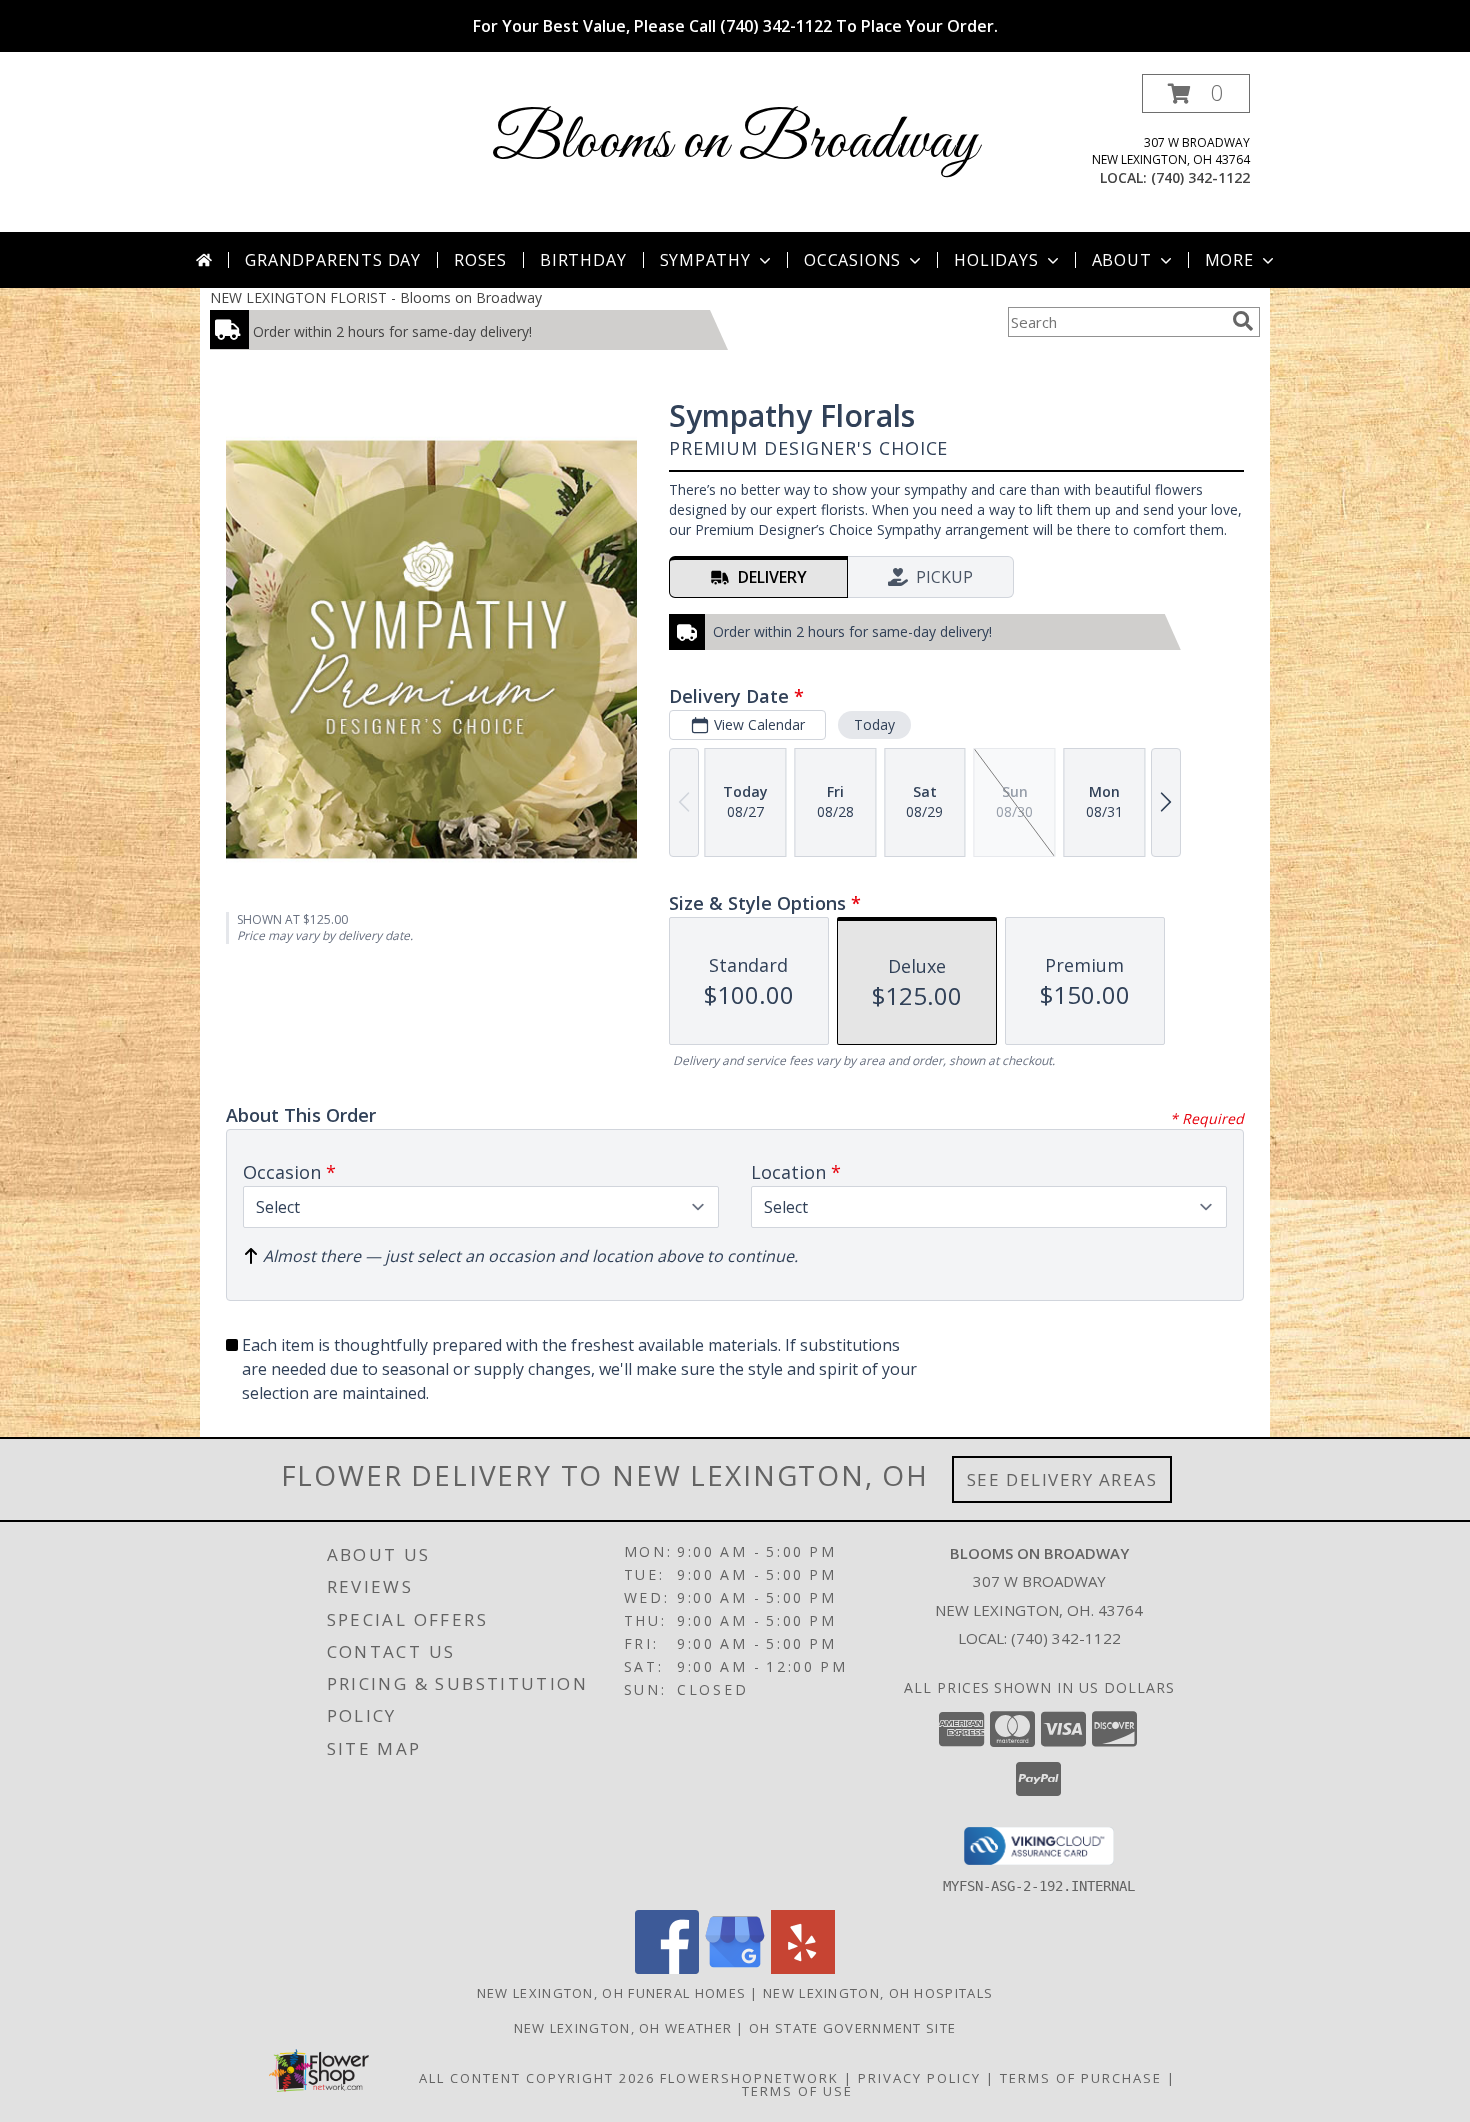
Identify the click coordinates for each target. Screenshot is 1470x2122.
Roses (480, 260)
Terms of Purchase (1081, 2078)
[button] (1196, 93)
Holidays (996, 260)
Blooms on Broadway (735, 142)
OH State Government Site (852, 2028)
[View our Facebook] (667, 1968)
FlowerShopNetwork (749, 2078)
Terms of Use (797, 2091)
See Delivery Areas (1062, 1479)
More (1229, 260)
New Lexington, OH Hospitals (878, 1993)
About (1122, 260)
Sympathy (705, 260)
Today (874, 724)
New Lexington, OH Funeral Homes (611, 1993)
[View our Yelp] (803, 1968)
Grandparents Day (333, 260)
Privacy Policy (919, 2078)
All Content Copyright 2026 (537, 2078)
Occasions (852, 260)
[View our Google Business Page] (735, 1968)
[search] (1243, 321)
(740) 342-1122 (1200, 177)
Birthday (583, 260)
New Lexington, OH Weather (623, 2028)
